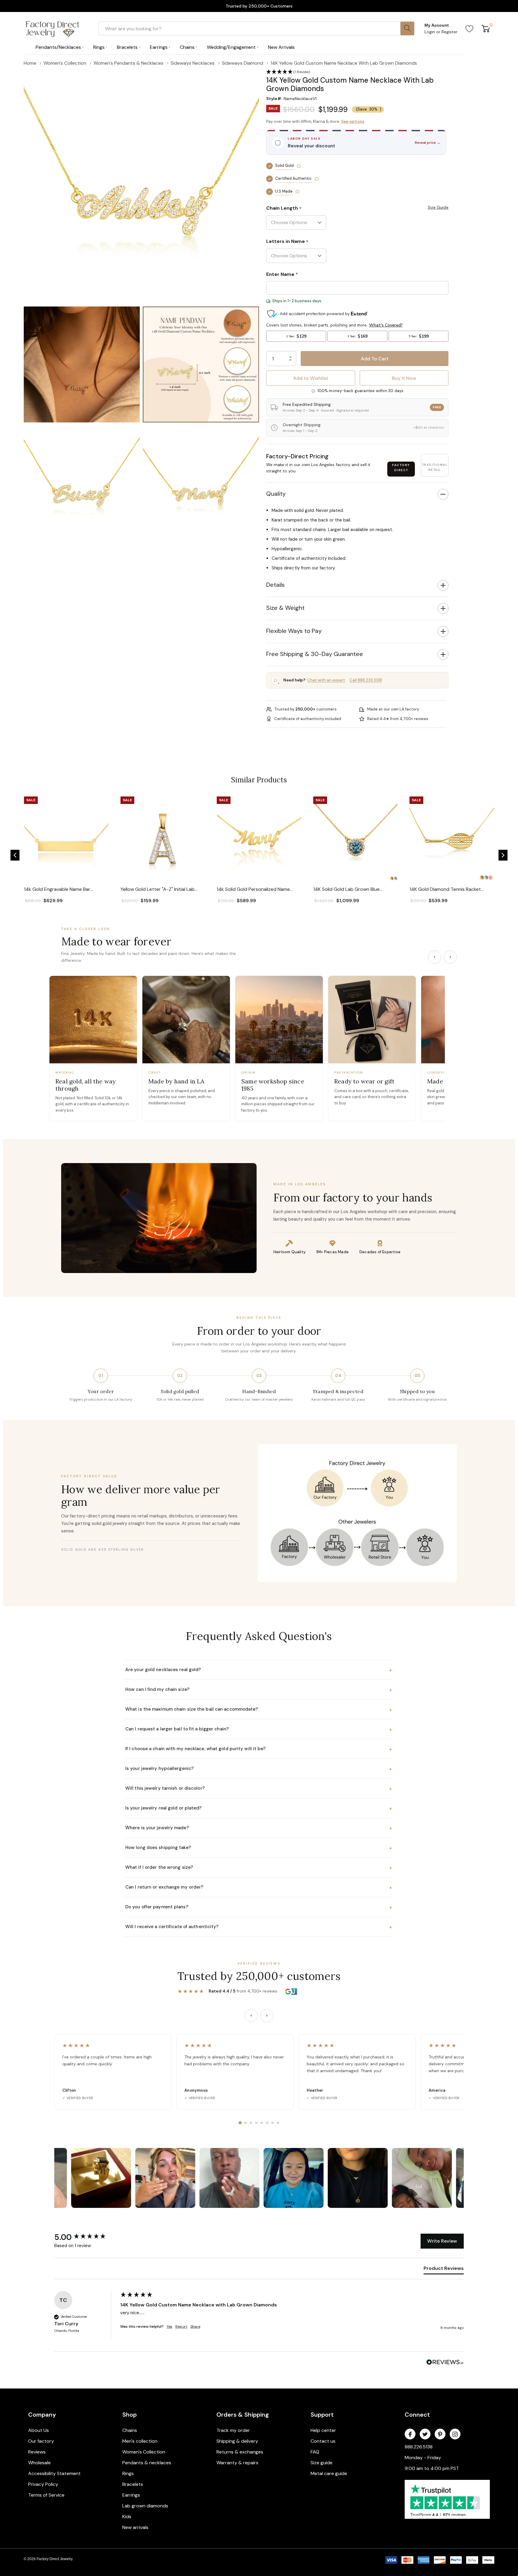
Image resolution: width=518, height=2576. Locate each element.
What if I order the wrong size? (259, 1868)
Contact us (323, 2441)
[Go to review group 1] (240, 2123)
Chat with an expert (326, 680)
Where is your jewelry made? (259, 1828)
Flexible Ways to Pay (294, 631)
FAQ (315, 2452)
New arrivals (135, 2527)
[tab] (444, 2270)
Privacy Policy (43, 2484)
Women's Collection (144, 2452)
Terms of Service (46, 2495)
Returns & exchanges (240, 2452)
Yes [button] (170, 2326)
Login (430, 32)
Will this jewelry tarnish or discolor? (259, 1789)
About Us (39, 2430)
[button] (15, 855)
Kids (127, 2517)
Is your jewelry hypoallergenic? (259, 1769)
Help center (323, 2430)
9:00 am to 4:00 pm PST (432, 2468)
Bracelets (133, 2484)
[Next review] (267, 2016)
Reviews (37, 2452)
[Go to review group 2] (246, 2123)
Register (450, 32)
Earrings (131, 2495)
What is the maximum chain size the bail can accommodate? (259, 1709)
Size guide (322, 2463)
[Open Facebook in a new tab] (410, 2434)
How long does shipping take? (259, 1848)
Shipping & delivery (237, 2441)
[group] (86, 2237)
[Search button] (407, 28)
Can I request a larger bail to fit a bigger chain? (259, 1729)
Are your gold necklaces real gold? (259, 1670)
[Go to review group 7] (272, 2123)
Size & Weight (285, 608)
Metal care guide (329, 2473)
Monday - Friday (423, 2458)
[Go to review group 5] (262, 2123)
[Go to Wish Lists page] (470, 28)
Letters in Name (287, 242)
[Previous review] (251, 2016)
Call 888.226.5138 (366, 680)
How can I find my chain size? (259, 1690)
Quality (276, 494)
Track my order (233, 2430)
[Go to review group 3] (251, 2123)
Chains (130, 2430)
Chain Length (284, 208)
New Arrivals (281, 47)
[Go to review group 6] (267, 2123)
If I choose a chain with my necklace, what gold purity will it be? (259, 1749)
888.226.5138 (419, 2447)
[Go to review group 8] (278, 2123)
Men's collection (140, 2441)
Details (275, 585)
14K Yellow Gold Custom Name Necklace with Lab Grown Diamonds (199, 2305)
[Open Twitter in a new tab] (425, 2434)
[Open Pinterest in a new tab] (440, 2434)
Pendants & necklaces (147, 2463)
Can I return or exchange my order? (259, 1887)
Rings (128, 2473)
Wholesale (39, 2463)
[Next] (450, 957)
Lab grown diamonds (145, 2506)
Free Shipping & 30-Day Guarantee (315, 654)
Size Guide (438, 207)
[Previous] (435, 957)
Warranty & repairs (237, 2463)
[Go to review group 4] (256, 2123)
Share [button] (195, 2326)
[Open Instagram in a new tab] (455, 2434)
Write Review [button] (442, 2241)
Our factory (41, 2441)
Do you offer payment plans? (259, 1907)
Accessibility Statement (54, 2473)
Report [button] (181, 2326)
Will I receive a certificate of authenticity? (259, 1927)
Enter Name (282, 274)
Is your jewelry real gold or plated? (259, 1808)
